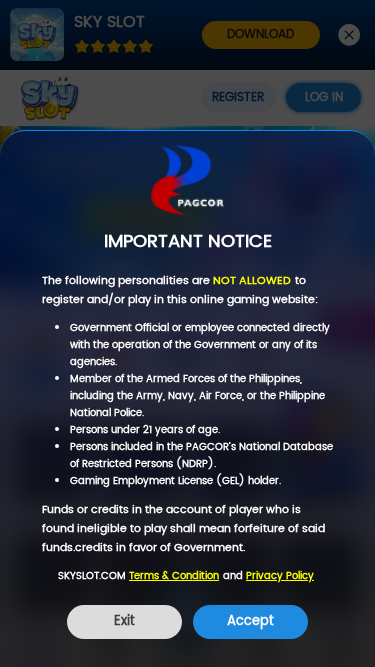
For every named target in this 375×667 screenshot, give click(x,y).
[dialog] (187, 398)
